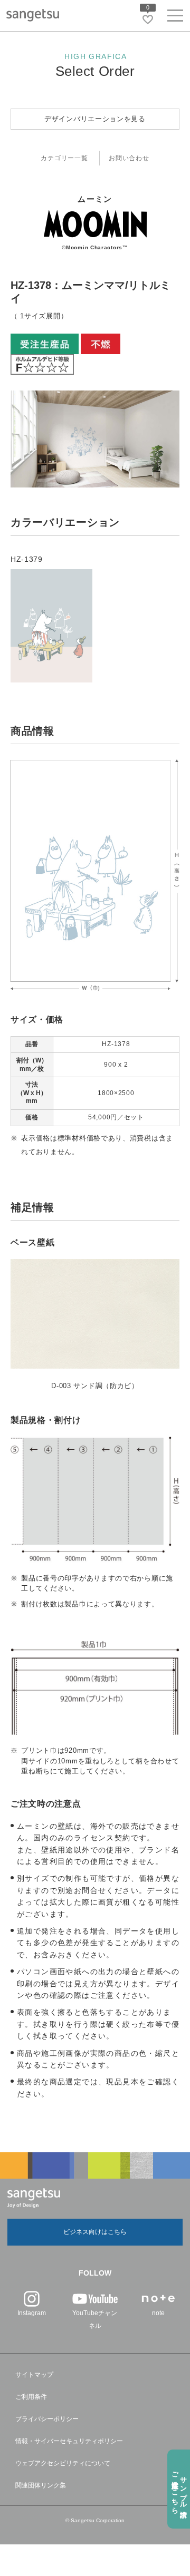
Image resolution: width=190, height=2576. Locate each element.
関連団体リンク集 (41, 2485)
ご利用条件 (31, 2397)
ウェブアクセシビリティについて (63, 2463)
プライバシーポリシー (47, 2419)
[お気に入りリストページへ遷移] (148, 19)
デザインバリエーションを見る (95, 119)
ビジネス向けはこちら (95, 2232)
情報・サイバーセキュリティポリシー (69, 2441)
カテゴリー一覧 (64, 158)
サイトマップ (34, 2375)
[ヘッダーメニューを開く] (175, 18)
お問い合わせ (129, 158)
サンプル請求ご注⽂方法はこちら (179, 2489)
